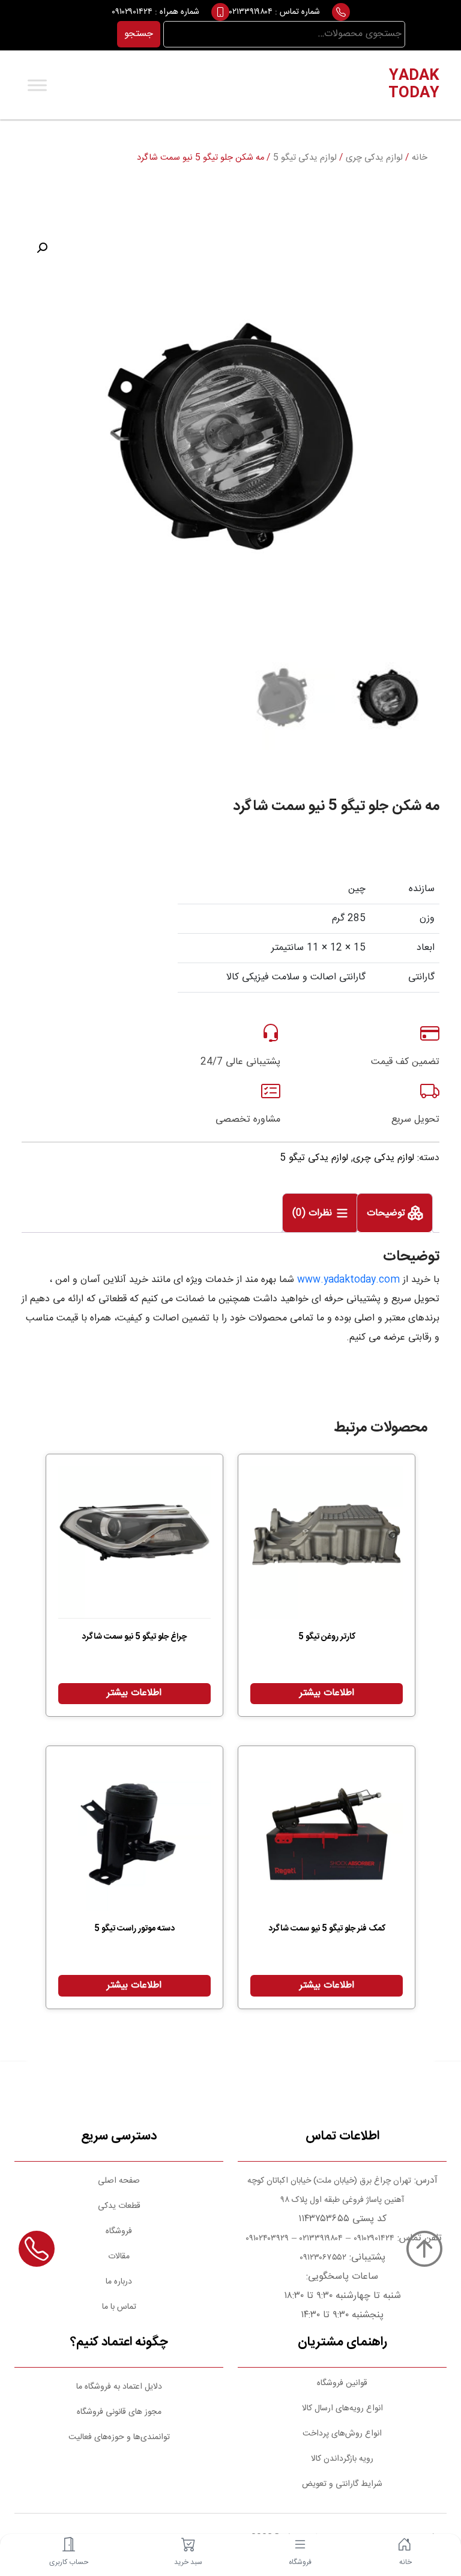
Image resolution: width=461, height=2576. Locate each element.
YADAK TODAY (414, 85)
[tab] (395, 1213)
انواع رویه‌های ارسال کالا (342, 2408)
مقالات (119, 2257)
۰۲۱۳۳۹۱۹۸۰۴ (251, 12)
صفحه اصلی (119, 2181)
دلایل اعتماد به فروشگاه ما (119, 2387)
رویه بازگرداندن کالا (342, 2459)
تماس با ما (119, 2307)
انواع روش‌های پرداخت (342, 2434)
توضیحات (387, 1214)
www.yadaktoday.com (348, 1280)
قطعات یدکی (119, 2206)
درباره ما (119, 2282)
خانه (420, 158)
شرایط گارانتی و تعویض (342, 2484)
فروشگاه (119, 2231)
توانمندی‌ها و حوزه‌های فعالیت (119, 2437)
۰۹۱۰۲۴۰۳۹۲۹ (266, 2239)
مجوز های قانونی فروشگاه (119, 2412)
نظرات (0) (314, 1214)
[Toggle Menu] (37, 85)
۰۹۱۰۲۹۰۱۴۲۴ (132, 12)
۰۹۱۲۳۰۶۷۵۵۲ (323, 2258)
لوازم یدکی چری (374, 158)
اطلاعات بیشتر (327, 1693)
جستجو (139, 34)
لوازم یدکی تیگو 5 (305, 158)
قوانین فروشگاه (342, 2383)
